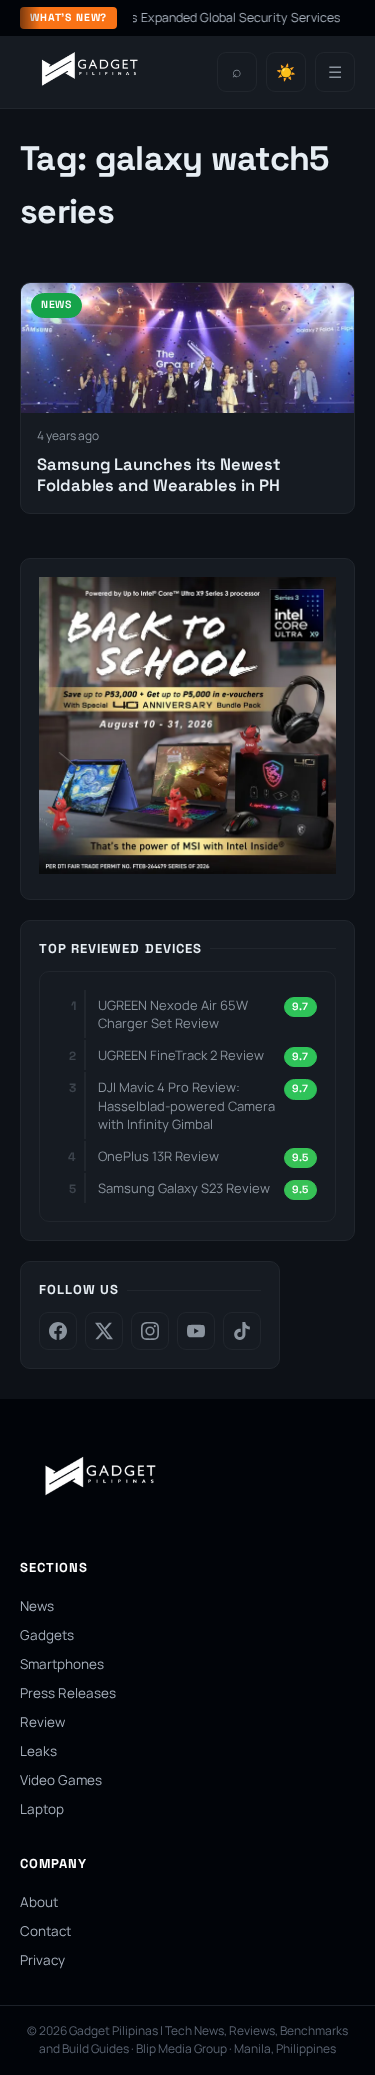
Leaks (38, 1751)
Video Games (61, 1780)
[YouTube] (196, 1331)
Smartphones (62, 1664)
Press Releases (68, 1693)
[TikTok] (242, 1331)
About (39, 1902)
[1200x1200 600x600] (187, 868)
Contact (45, 1931)
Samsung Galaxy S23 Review (184, 1188)
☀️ (286, 72)
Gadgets (47, 1635)
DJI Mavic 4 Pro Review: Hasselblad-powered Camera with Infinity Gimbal (186, 1105)
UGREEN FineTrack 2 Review (181, 1055)
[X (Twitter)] (104, 1331)
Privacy (42, 1960)
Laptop (42, 1809)
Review (42, 1722)
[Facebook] (58, 1331)
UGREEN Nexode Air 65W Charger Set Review (173, 1014)
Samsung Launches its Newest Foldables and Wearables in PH (159, 475)
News (37, 1606)
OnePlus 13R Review (158, 1156)
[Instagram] (150, 1331)
